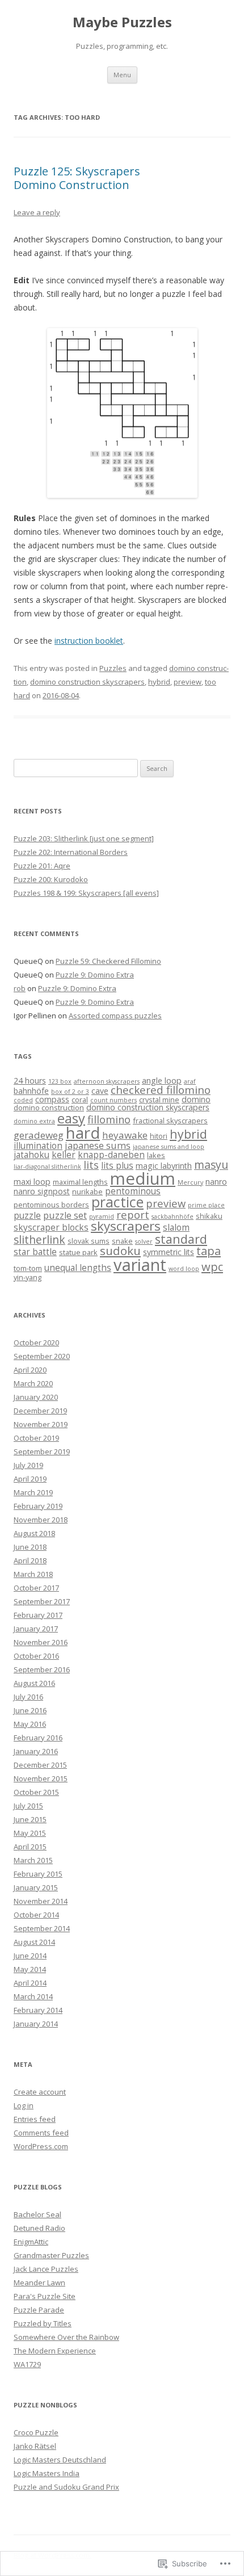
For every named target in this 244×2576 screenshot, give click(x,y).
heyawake (125, 1135)
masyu (211, 1165)
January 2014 (36, 2024)
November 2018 (41, 1520)
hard (83, 1132)
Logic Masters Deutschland (60, 2460)
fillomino (109, 1119)
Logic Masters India (47, 2473)
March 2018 (33, 1574)
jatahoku (31, 1155)
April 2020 (30, 1370)
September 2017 (42, 1601)
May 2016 (30, 1724)
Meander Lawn (39, 2283)
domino (196, 1099)
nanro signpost (42, 1191)
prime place (206, 1205)
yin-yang (28, 1277)
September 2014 (42, 1928)
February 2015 (38, 1874)
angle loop (162, 1081)
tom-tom (28, 1268)
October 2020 (36, 1342)
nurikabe (87, 1191)
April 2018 (30, 1560)
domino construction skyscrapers (87, 682)
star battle (35, 1252)
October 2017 (36, 1588)
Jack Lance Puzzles (46, 2269)
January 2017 (36, 1629)
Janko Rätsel (35, 2446)
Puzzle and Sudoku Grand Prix (66, 2487)
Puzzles (113, 668)
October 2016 (36, 1656)
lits (91, 1165)
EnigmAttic (31, 2242)
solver (144, 1241)
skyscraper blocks (51, 1228)
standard (181, 1239)
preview (188, 682)
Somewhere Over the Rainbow (66, 2337)
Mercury (190, 1182)
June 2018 (30, 1547)
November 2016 (41, 1642)
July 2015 (28, 1806)
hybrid (159, 682)
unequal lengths (78, 1268)
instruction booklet (89, 641)
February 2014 (38, 2010)
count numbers (113, 1100)
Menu (122, 75)
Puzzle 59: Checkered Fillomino (108, 961)
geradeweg (39, 1135)
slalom (176, 1228)
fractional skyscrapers (170, 1121)
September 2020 (42, 1356)
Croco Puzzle (36, 2432)
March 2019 (33, 1492)
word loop (184, 1269)
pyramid (102, 1216)
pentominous (133, 1191)
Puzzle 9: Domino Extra (95, 975)
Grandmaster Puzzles (51, 2255)
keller (64, 1155)
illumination (38, 1146)
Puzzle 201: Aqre (42, 866)
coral (80, 1100)
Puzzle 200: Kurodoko (51, 879)
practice (117, 1202)
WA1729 (27, 2364)
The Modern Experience (55, 2351)
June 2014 (30, 1956)
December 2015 (40, 1765)
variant (140, 1265)
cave (100, 1091)
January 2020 (36, 1397)
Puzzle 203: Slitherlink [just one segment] (84, 838)
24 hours (30, 1081)
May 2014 (30, 1969)
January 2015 (36, 1887)
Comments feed (41, 2133)
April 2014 (30, 1983)
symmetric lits (169, 1252)
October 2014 (36, 1915)
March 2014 (33, 1996)
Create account (40, 2092)
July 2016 (28, 1697)
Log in (24, 2105)
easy (71, 1118)
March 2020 (33, 1383)
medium (143, 1178)
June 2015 (30, 1819)
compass (52, 1099)
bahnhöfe (31, 1091)
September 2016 (42, 1669)
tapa (209, 1251)
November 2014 (41, 1901)
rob (20, 988)
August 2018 (34, 1533)
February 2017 (38, 1615)
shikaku (209, 1216)
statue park (78, 1252)
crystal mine (159, 1100)
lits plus (117, 1166)
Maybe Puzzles (122, 22)
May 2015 (30, 1833)
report (133, 1214)
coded (23, 1100)
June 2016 (30, 1710)
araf (190, 1081)
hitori (159, 1136)
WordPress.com (41, 2146)
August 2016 (34, 1683)
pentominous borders (51, 1205)
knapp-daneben (111, 1155)
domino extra (34, 1121)
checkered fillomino (161, 1090)
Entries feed (35, 2119)
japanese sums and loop (169, 1147)
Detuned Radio (39, 2228)
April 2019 (30, 1479)
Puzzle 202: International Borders (71, 852)
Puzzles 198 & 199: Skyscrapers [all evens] (86, 893)
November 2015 (41, 1778)
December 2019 (40, 1411)
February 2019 (38, 1506)
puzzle (27, 1216)
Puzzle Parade (39, 2310)
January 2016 (36, 1751)
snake (122, 1241)
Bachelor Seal (37, 2214)
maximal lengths (80, 1182)
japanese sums (98, 1146)
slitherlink (39, 1239)
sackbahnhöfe (173, 1216)
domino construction (49, 1107)
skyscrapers (126, 1226)
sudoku (120, 1251)
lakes (156, 1155)
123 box (60, 1081)
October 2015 (36, 1792)
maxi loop (32, 1182)
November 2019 (41, 1424)
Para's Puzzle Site (45, 2296)
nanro (216, 1182)
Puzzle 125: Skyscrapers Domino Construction (77, 178)
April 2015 (30, 1847)
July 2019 (28, 1465)
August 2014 (34, 1942)
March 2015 (33, 1860)
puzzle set (65, 1215)
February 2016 (38, 1738)
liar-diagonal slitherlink (47, 1167)
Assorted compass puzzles (115, 1016)
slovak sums (89, 1241)
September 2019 (42, 1451)
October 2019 (36, 1438)
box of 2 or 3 (70, 1092)
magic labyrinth (164, 1166)
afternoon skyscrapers (107, 1081)
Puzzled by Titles (43, 2323)
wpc (212, 1266)
